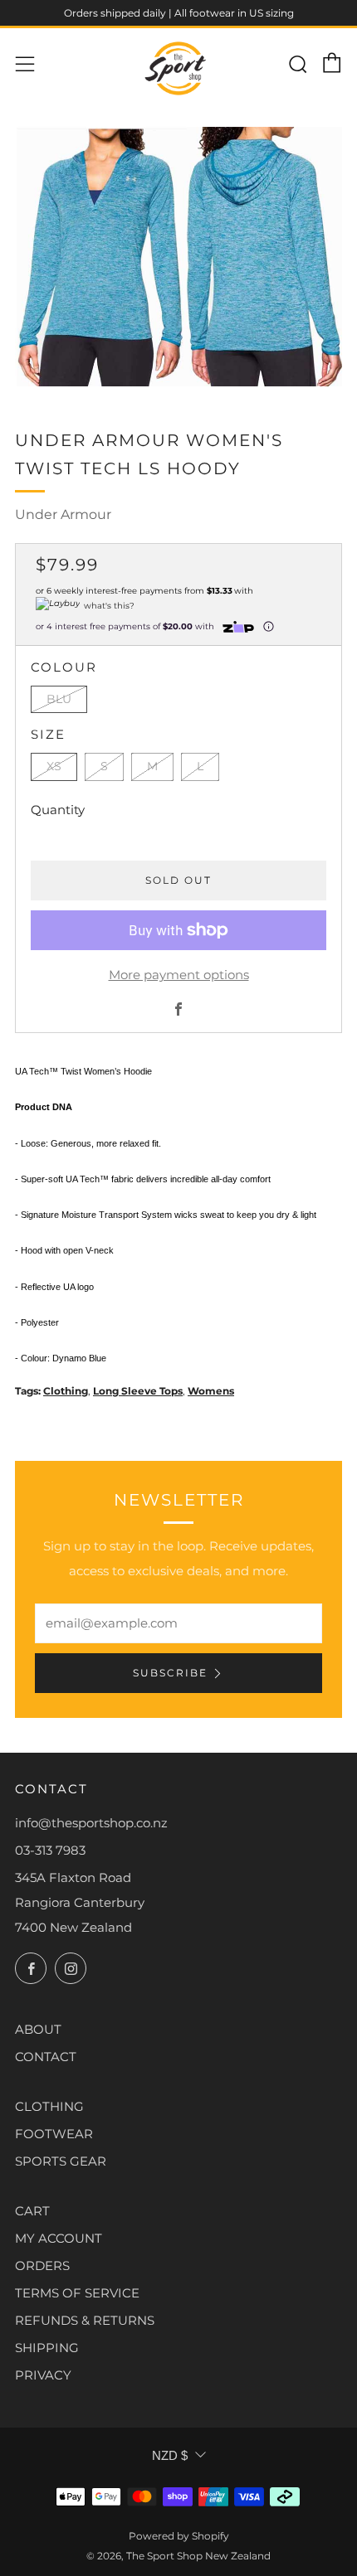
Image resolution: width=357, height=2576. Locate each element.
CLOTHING (49, 2106)
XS (54, 766)
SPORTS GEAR (61, 2161)
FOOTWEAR (54, 2134)
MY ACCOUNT (59, 2238)
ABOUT (38, 2029)
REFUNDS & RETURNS (85, 2320)
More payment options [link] (179, 975)
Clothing (66, 1391)
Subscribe (170, 1673)
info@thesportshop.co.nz (91, 1823)
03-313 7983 (50, 1850)
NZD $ (170, 2455)
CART (32, 2211)
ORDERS (42, 2266)
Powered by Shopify (179, 2536)
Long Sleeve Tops (138, 1391)
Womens (211, 1391)
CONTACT (46, 2057)
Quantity (58, 810)
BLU (59, 699)
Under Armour (63, 514)
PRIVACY (43, 2375)
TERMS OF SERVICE (77, 2293)
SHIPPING (47, 2348)
